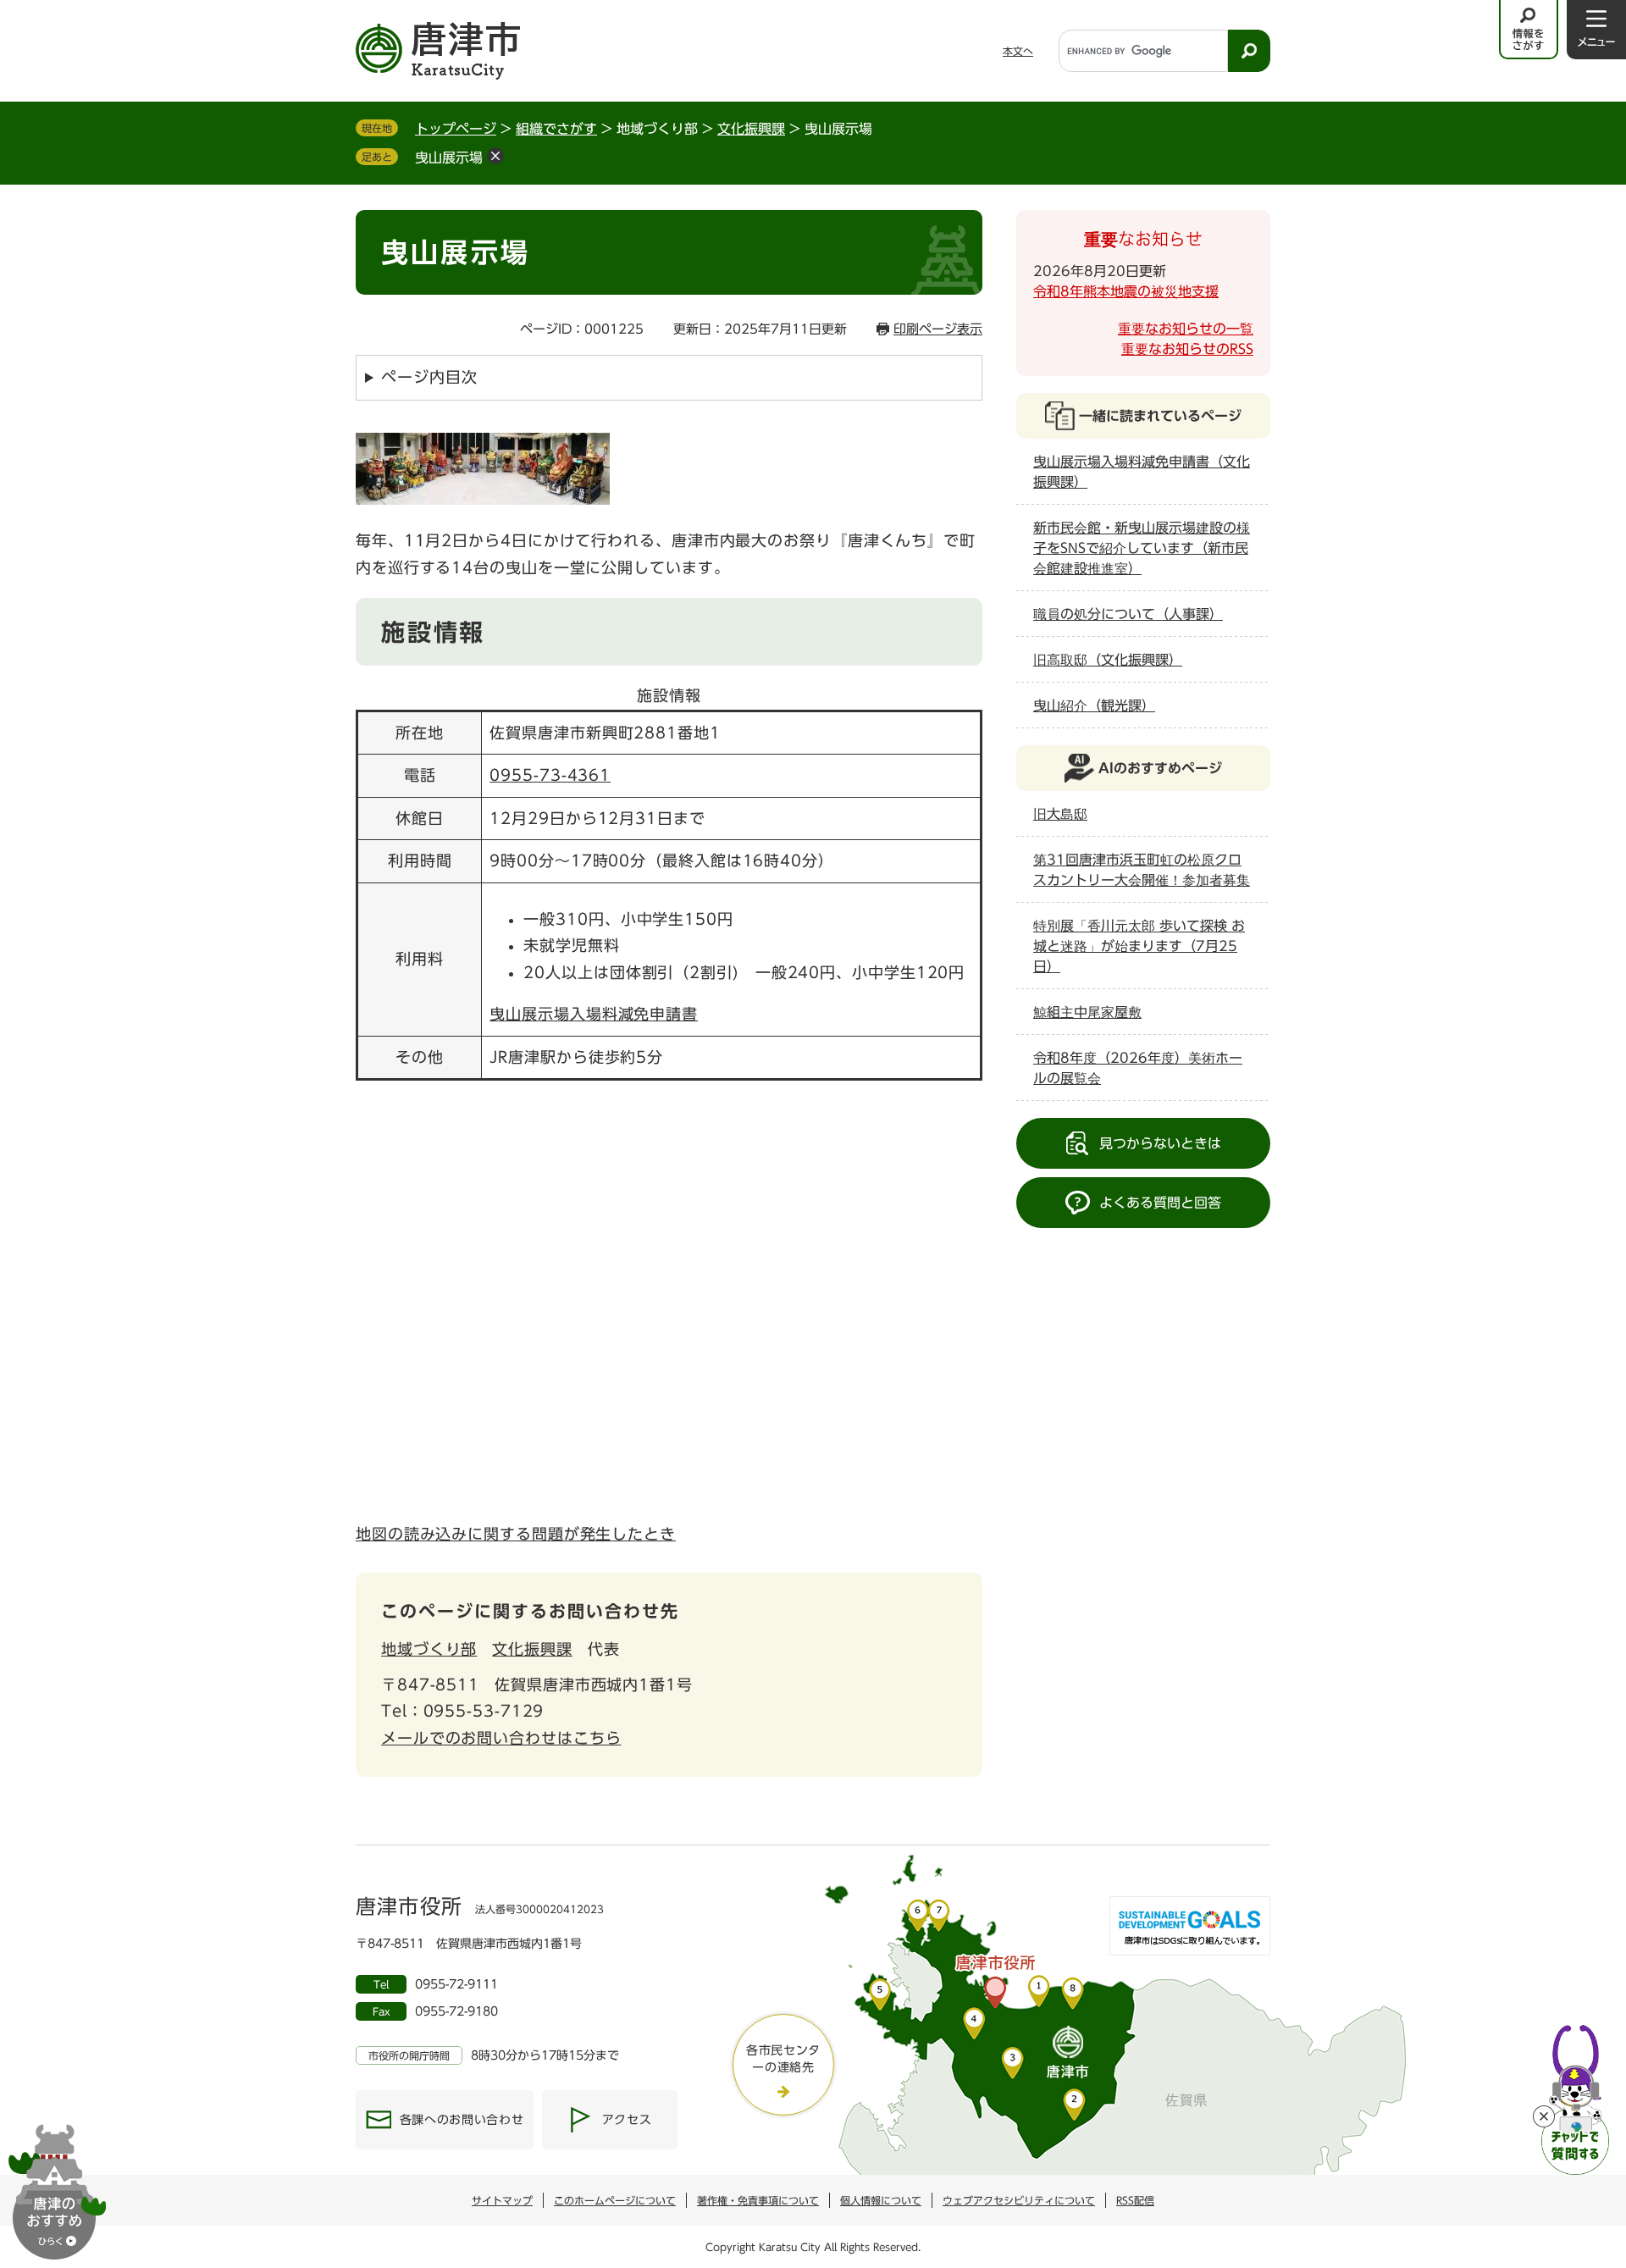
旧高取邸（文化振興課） (1108, 660)
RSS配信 (1135, 2200)
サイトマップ (502, 2200)
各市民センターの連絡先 (783, 2059)
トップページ (456, 129)
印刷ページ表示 (938, 329)
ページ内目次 (429, 377)
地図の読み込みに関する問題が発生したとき (516, 1534)
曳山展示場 (449, 158)
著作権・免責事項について (758, 2200)
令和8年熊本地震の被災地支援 (1126, 291)
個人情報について (881, 2200)
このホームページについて (615, 2200)
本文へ (1018, 51)
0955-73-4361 (550, 775)
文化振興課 (751, 129)
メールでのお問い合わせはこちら (501, 1738)
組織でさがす (556, 129)
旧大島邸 (1060, 814)
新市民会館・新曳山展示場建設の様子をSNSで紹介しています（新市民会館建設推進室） (1142, 548)
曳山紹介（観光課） (1094, 705)
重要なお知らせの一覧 (1186, 329)
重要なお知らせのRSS (1187, 349)
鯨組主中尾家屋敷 (1087, 1012)
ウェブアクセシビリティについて (1019, 2200)
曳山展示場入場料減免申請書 (594, 1014)
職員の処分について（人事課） (1128, 614)
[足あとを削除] (495, 156)
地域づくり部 (429, 1649)
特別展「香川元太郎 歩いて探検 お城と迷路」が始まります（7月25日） (1139, 946)
